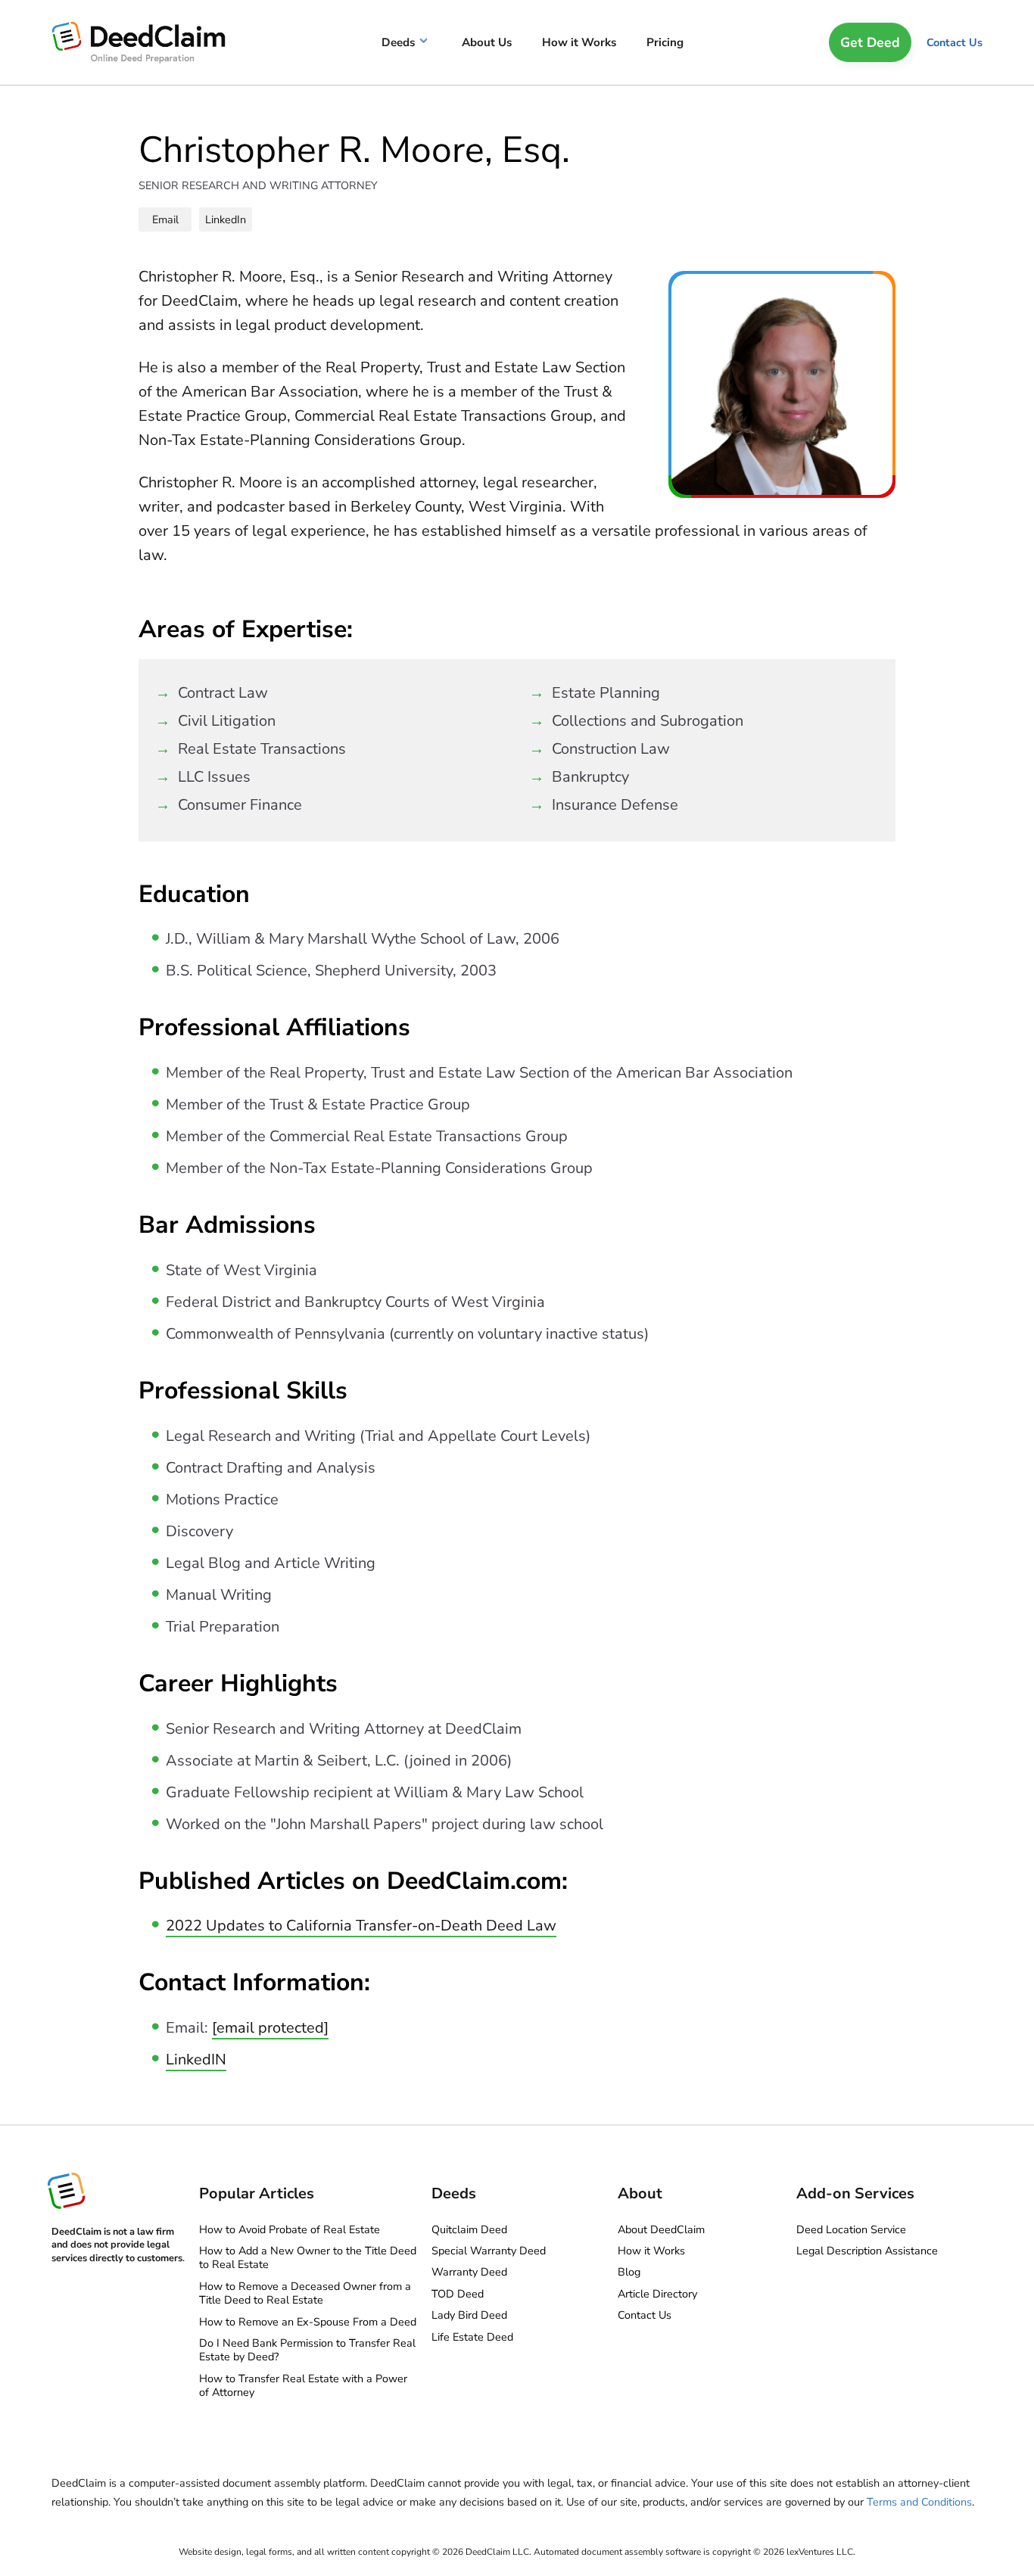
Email (165, 219)
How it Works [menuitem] (579, 42)
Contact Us (955, 42)
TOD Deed (458, 2294)
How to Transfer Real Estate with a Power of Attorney (303, 2385)
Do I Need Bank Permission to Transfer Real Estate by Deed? (307, 2350)
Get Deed (870, 42)
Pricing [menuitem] (665, 42)
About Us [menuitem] (487, 42)
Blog (629, 2272)
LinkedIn (226, 219)
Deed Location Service (851, 2229)
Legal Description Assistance (867, 2251)
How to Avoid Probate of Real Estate (290, 2229)
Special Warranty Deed (489, 2251)
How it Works (651, 2251)
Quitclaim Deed (469, 2229)
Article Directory (657, 2294)
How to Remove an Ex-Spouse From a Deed (308, 2322)
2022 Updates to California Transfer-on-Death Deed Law (361, 1926)
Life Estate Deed (472, 2337)
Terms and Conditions (919, 2502)
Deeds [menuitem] (398, 42)
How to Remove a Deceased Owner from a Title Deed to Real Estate (305, 2293)
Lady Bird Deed (469, 2315)
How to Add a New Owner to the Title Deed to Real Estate (308, 2257)
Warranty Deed (469, 2272)
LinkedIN (196, 2060)
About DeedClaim (661, 2229)
